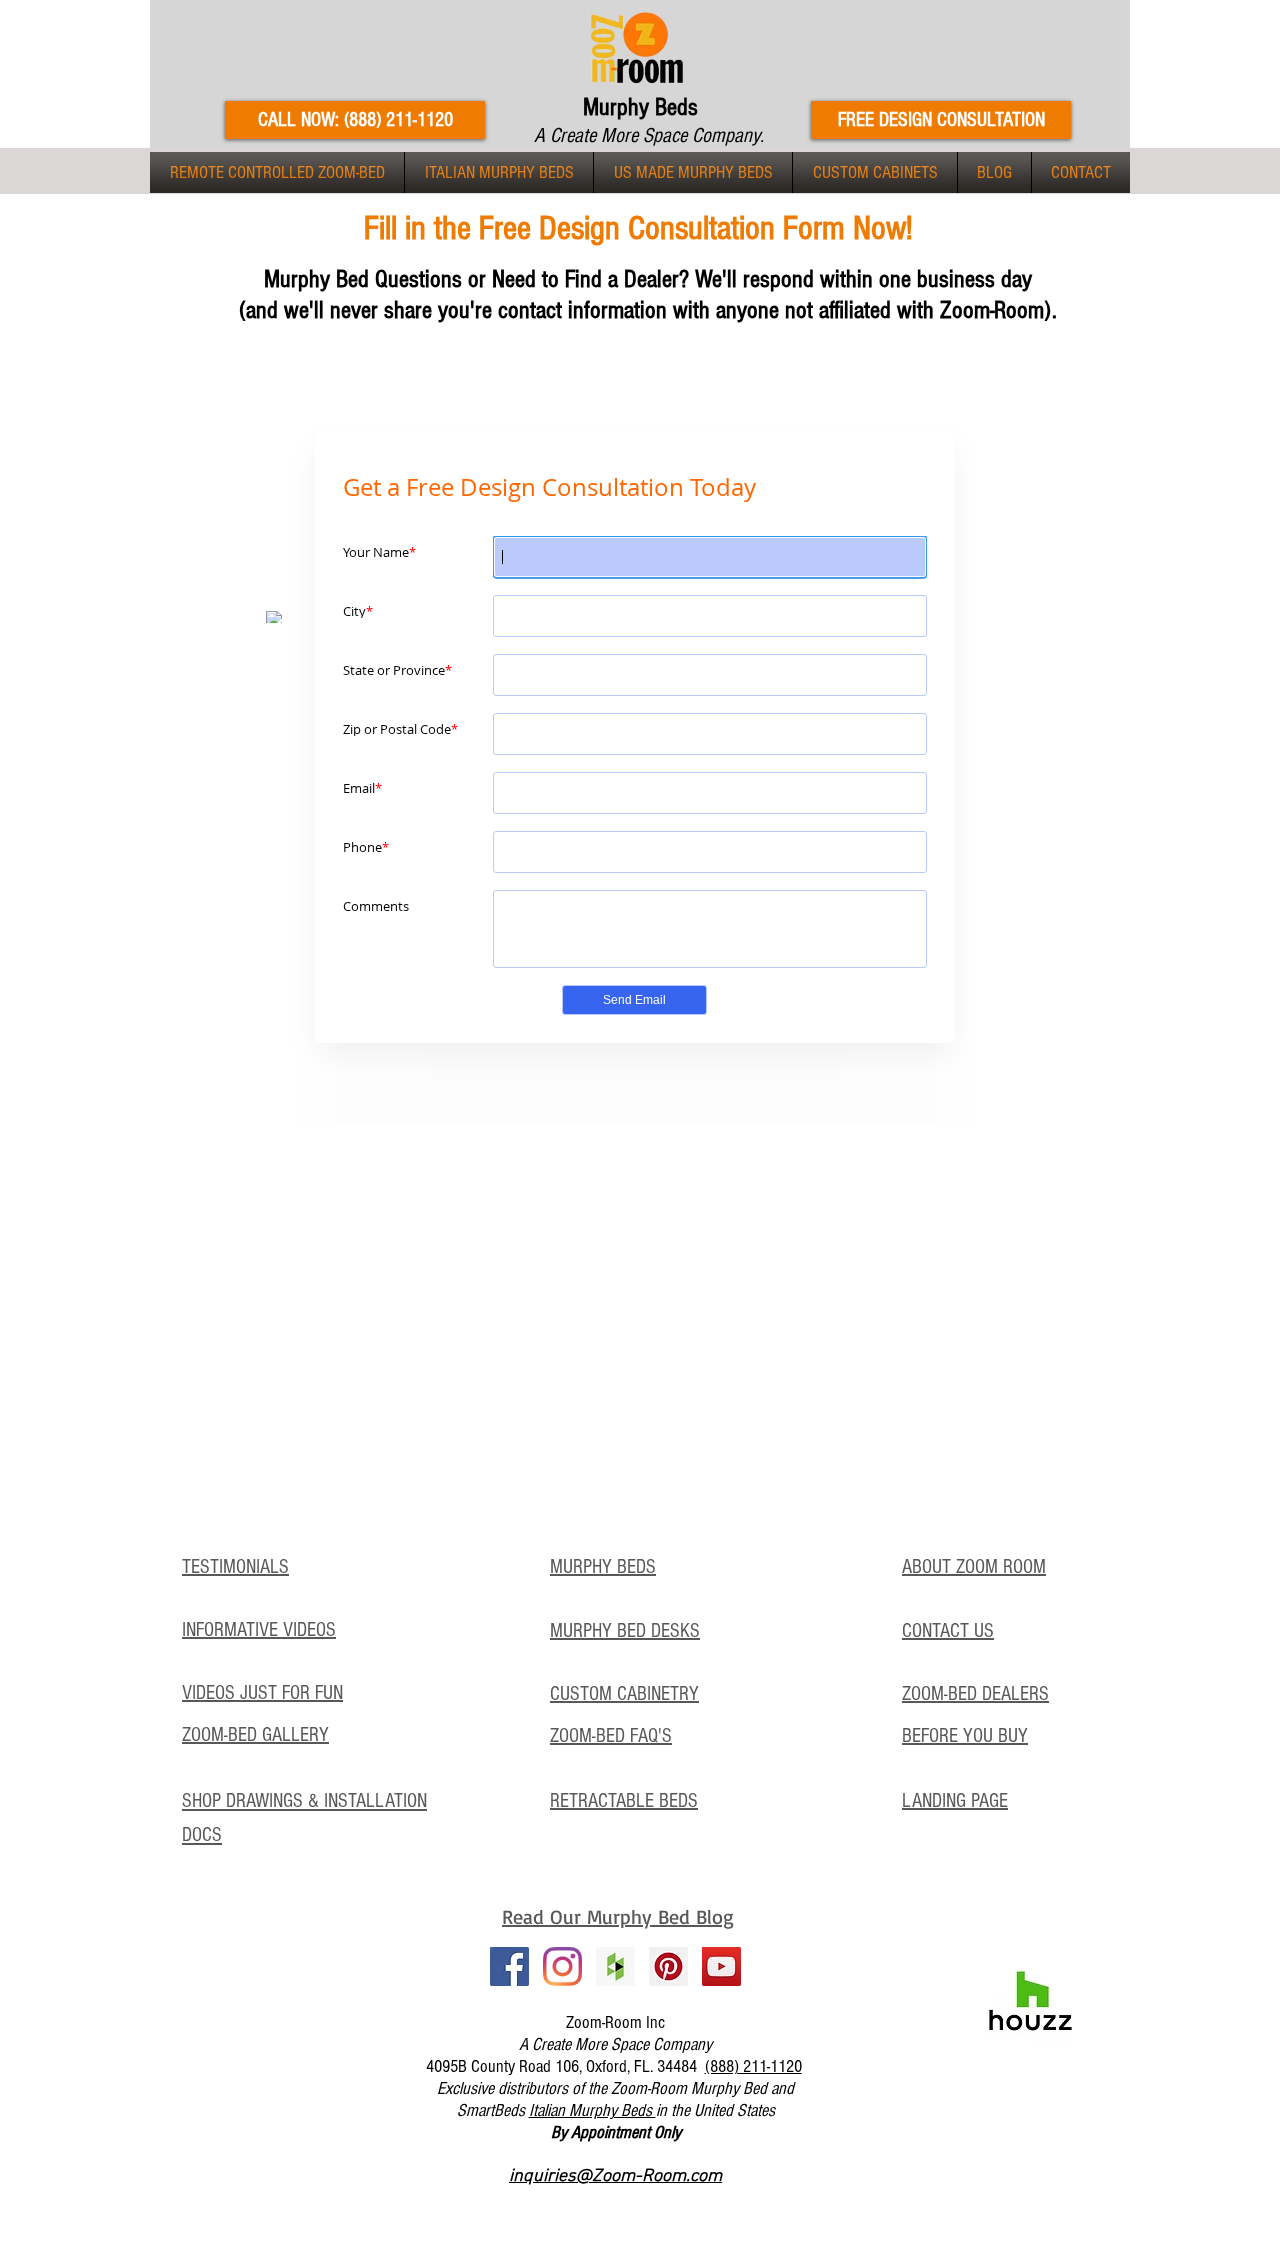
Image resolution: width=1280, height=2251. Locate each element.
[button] (277, 172)
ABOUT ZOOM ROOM (974, 1567)
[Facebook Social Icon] (509, 1966)
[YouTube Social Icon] (721, 1966)
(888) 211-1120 (753, 2066)
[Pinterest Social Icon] (668, 1966)
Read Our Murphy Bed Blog (618, 1916)
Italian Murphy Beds (592, 2110)
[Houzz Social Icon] (615, 1966)
